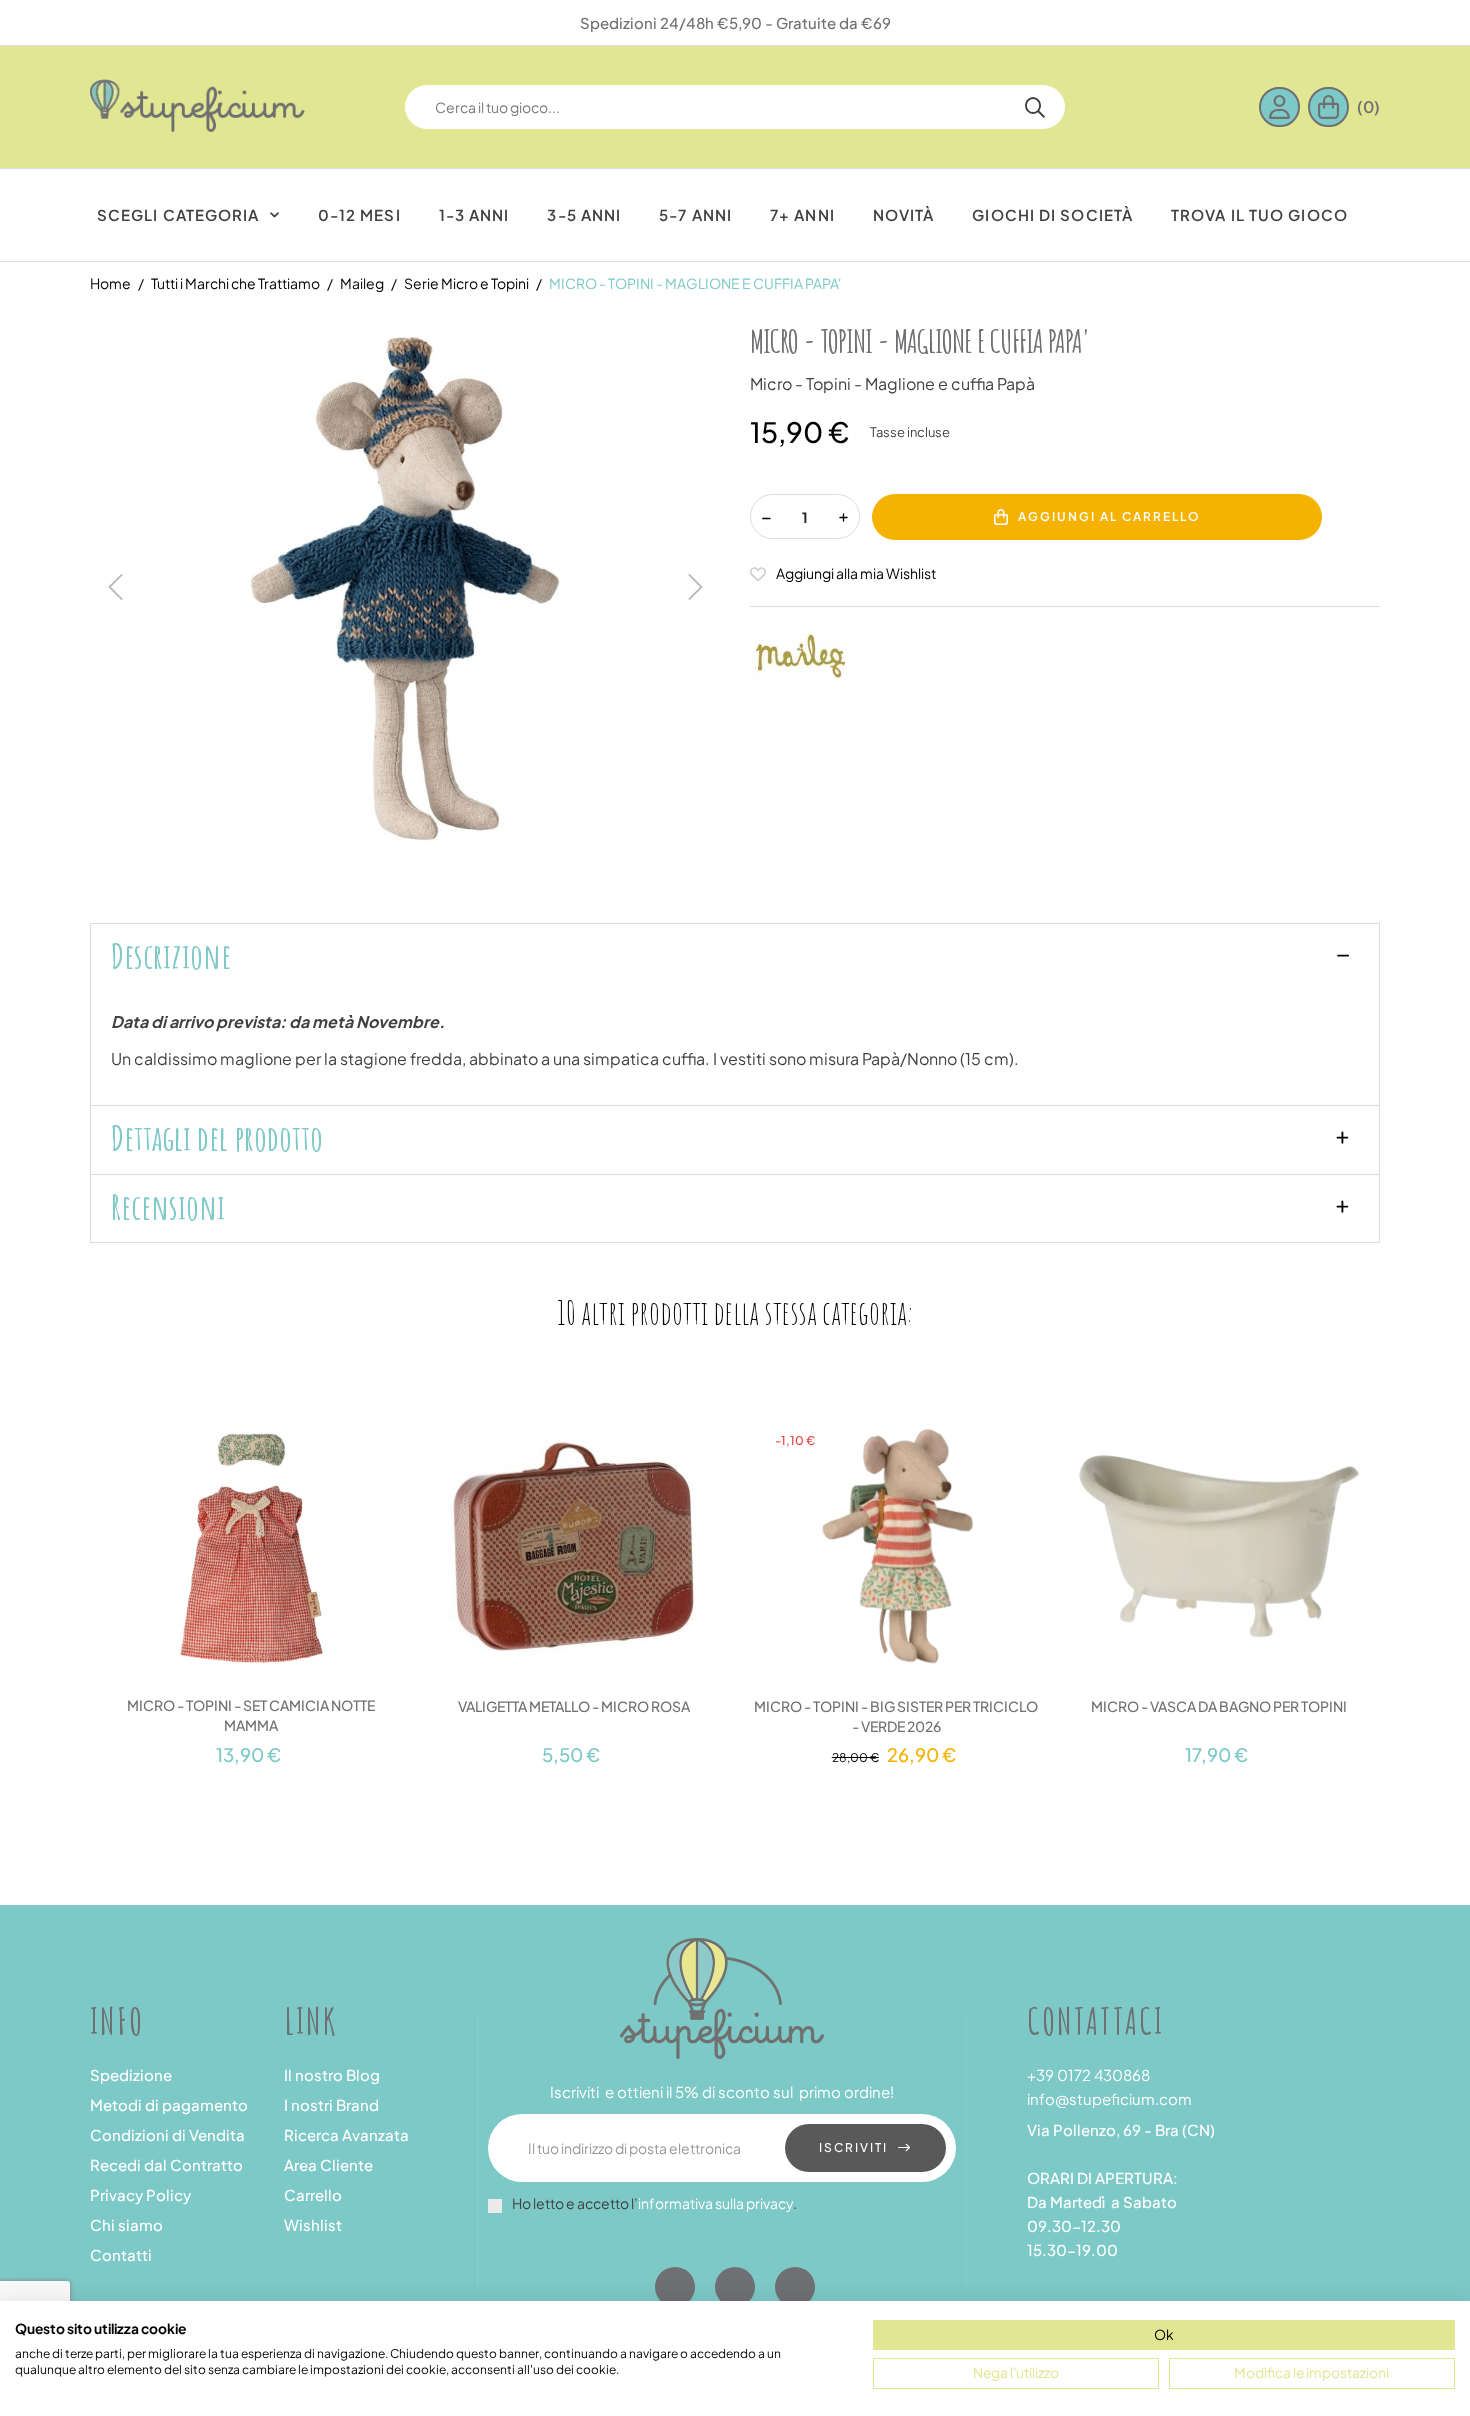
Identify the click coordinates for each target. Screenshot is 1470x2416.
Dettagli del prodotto (217, 1138)
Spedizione (131, 2074)
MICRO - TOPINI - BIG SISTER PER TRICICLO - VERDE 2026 (896, 1716)
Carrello (313, 2194)
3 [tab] (755, 1787)
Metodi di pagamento (169, 2104)
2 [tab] (735, 1787)
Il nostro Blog (332, 2074)
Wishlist (313, 2224)
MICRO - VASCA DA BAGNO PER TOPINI (1219, 1706)
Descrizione (171, 956)
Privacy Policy (140, 2194)
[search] (1035, 107)
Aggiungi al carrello (1109, 516)
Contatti (121, 2254)
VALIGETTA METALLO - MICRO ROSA (574, 1706)
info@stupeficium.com (1109, 2098)
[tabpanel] (251, 1577)
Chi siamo (126, 2224)
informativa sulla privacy (715, 2203)
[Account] (1283, 107)
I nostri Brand (331, 2104)
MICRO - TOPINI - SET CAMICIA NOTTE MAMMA (251, 1715)
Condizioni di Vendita (167, 2134)
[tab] (735, 958)
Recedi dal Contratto (166, 2164)
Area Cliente (328, 2164)
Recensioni (168, 1207)
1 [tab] (715, 1787)
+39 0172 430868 (1088, 2074)
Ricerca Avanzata (346, 2134)
